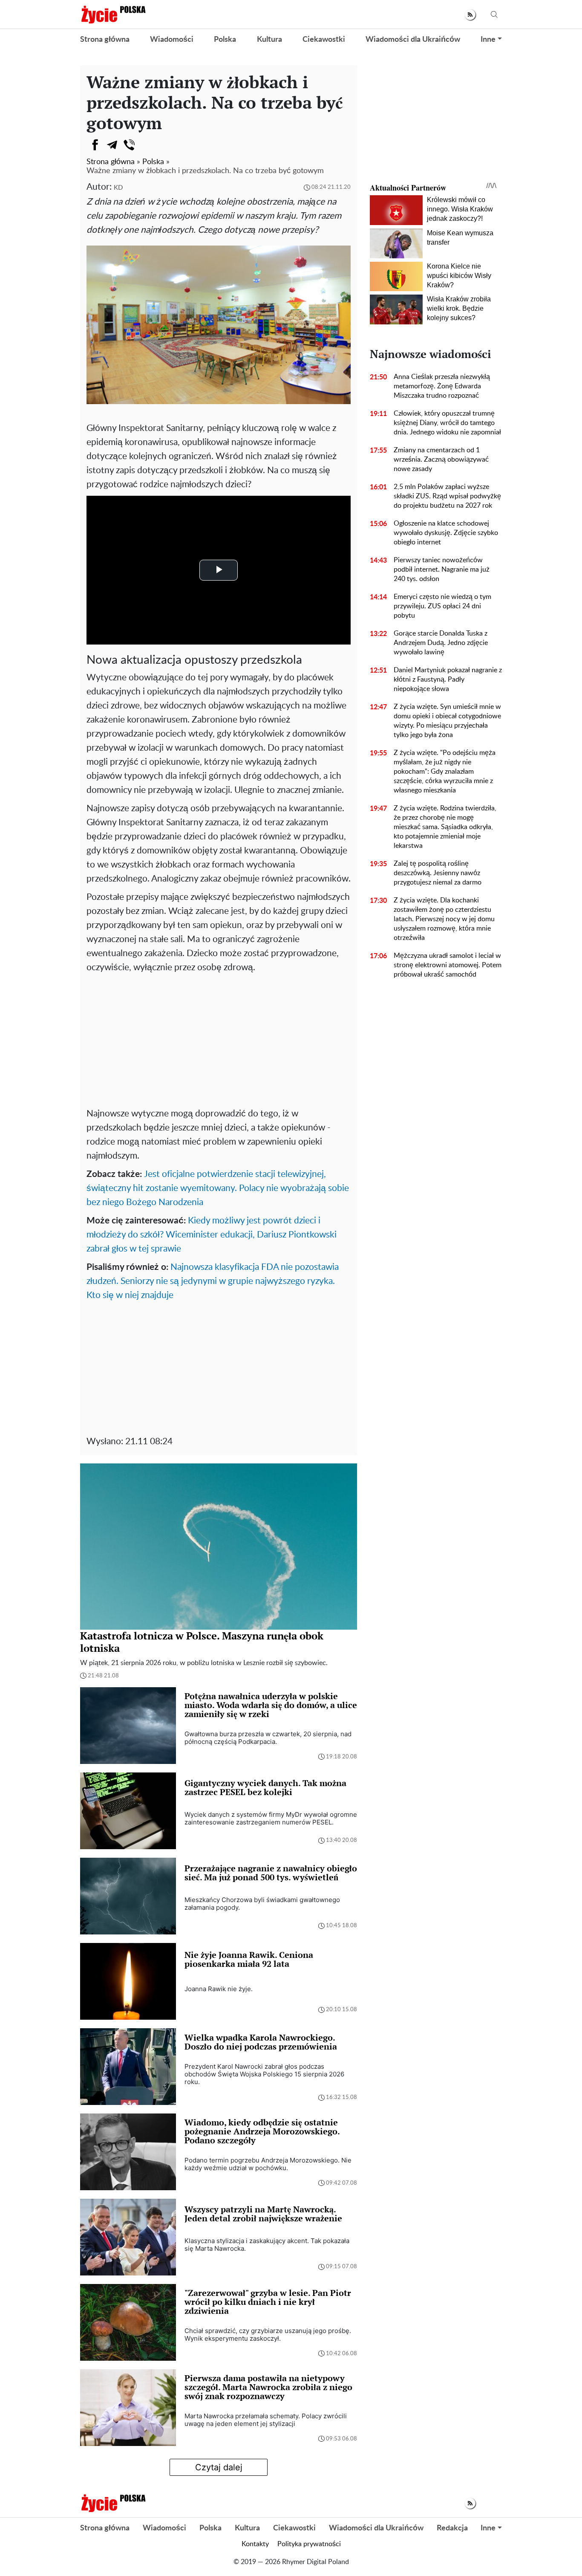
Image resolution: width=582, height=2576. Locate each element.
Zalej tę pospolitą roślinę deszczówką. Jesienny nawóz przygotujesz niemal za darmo (438, 873)
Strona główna (105, 40)
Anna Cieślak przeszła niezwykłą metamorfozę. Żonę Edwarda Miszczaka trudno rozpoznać (442, 386)
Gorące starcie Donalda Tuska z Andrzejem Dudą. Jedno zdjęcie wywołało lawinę (441, 643)
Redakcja (452, 2528)
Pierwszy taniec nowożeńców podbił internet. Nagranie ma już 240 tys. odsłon (442, 570)
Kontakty (255, 2544)
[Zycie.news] (113, 14)
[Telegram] (112, 145)
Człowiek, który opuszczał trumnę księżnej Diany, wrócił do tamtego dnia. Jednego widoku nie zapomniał (447, 423)
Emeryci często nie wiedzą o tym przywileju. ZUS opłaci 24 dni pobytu (442, 606)
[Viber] (129, 145)
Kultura (269, 40)
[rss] (470, 15)
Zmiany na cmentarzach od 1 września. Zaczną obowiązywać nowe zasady (441, 460)
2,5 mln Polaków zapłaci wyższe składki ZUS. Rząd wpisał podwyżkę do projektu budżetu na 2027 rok (447, 496)
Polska (225, 40)
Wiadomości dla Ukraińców (413, 40)
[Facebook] (95, 145)
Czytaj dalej (219, 2467)
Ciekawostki (324, 40)
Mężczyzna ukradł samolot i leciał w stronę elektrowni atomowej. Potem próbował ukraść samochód (448, 965)
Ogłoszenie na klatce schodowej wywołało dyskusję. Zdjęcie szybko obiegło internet (446, 533)
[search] (494, 15)
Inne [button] (488, 40)
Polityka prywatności (309, 2544)
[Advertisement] (219, 1038)
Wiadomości (172, 40)
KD (118, 188)
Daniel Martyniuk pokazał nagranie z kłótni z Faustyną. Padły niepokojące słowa (448, 679)
